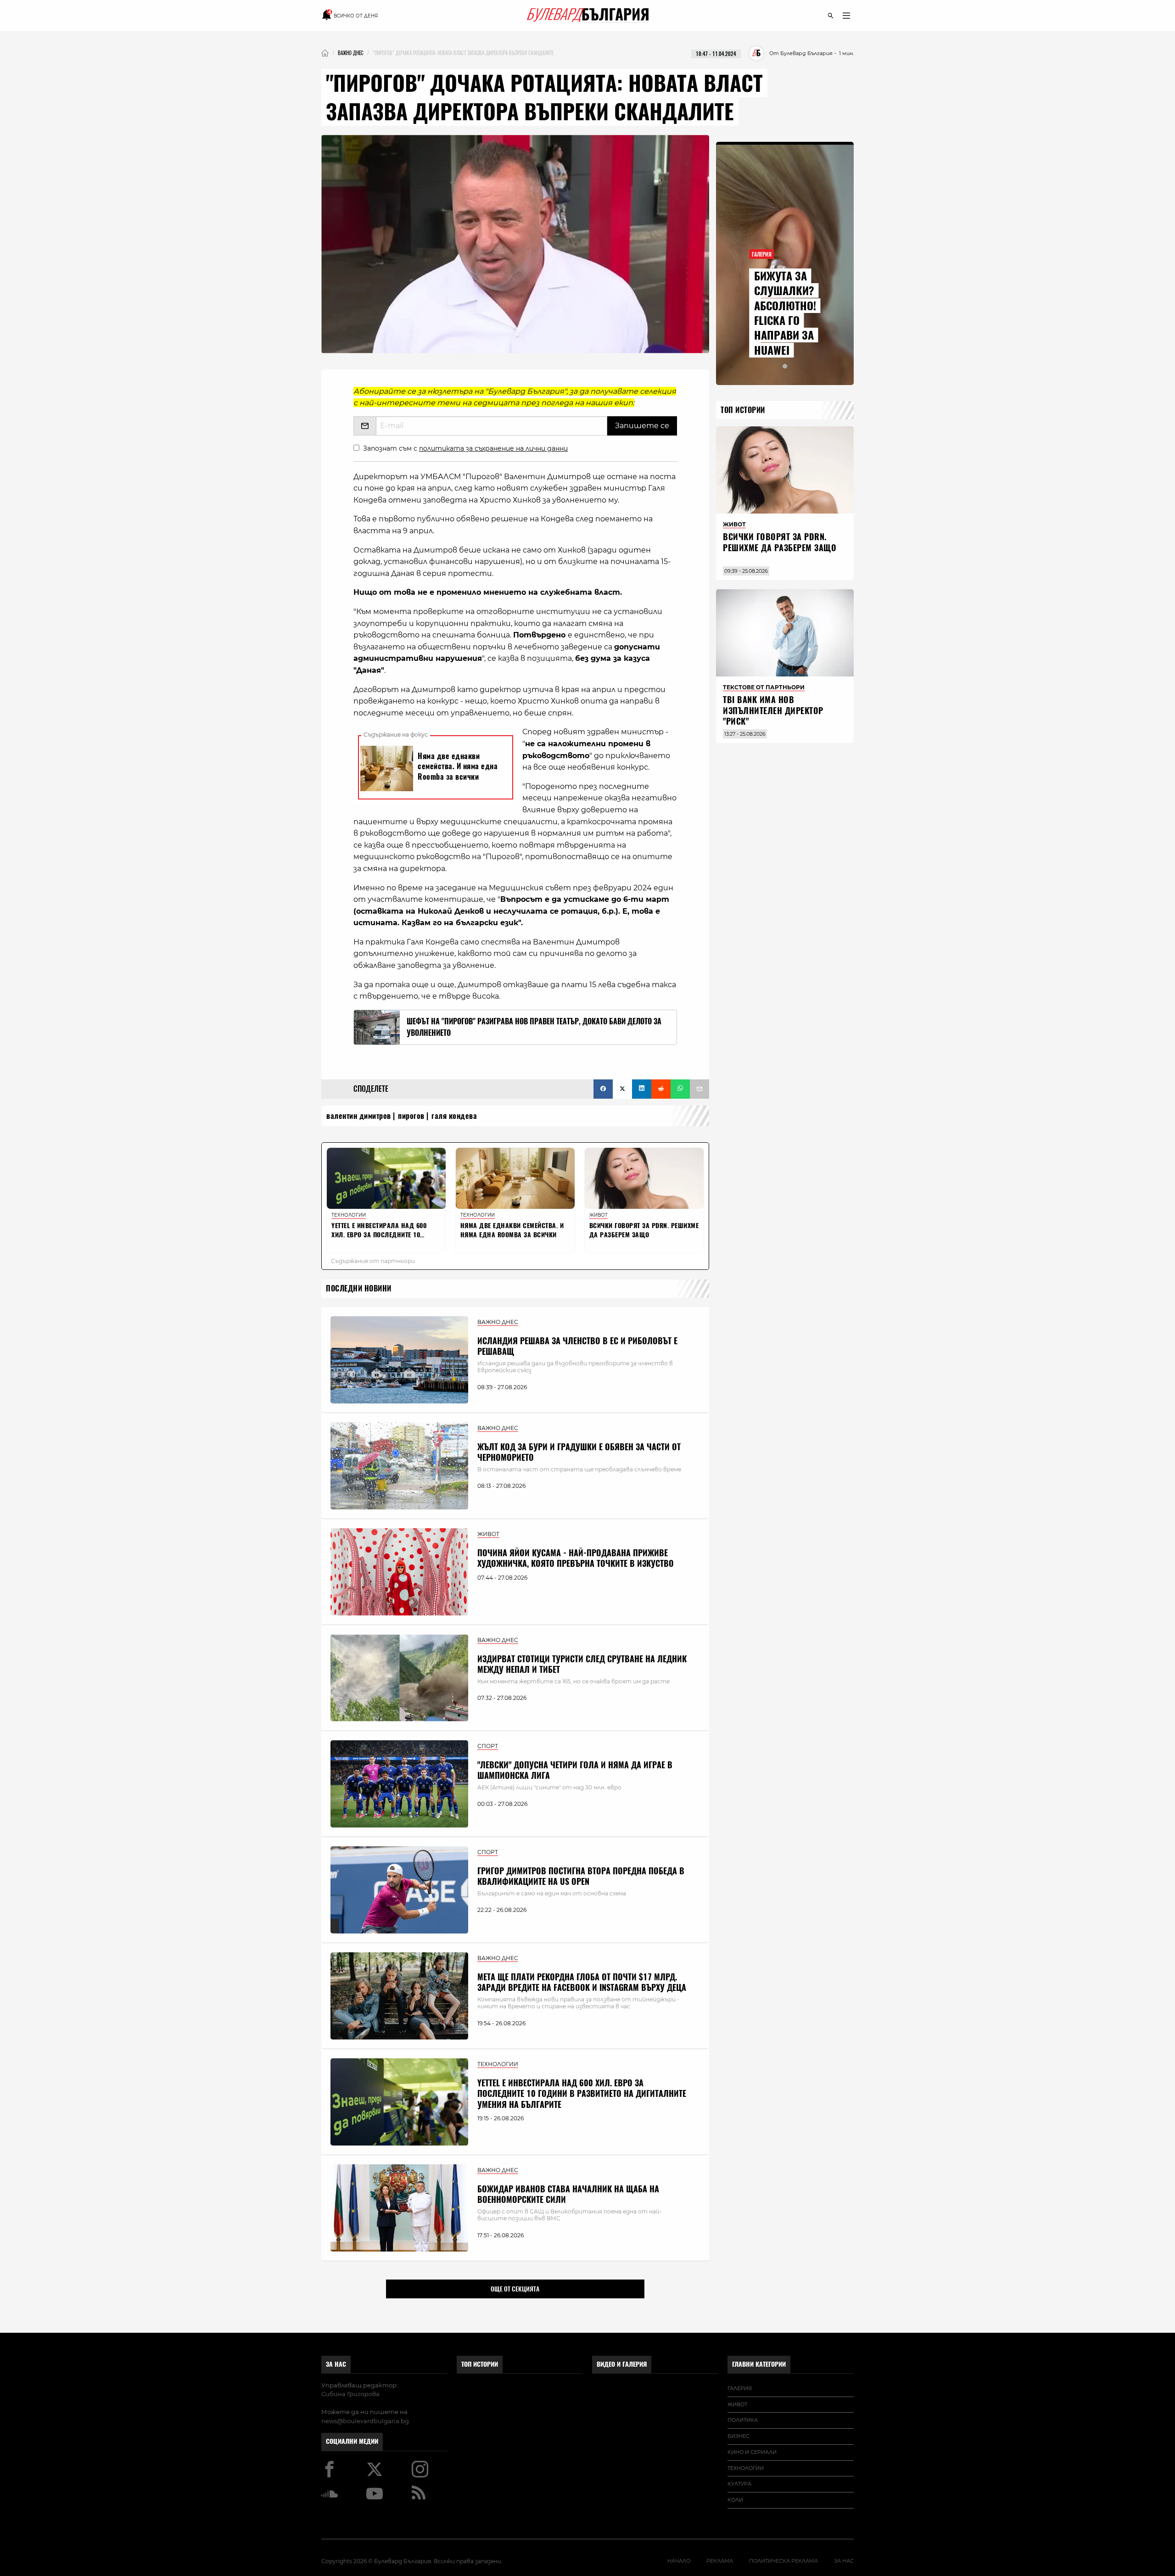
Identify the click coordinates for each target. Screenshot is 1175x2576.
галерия (740, 2388)
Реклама (720, 2561)
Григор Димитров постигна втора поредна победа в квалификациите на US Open (581, 1876)
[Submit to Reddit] (661, 1089)
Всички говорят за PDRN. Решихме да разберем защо (780, 542)
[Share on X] (622, 1089)
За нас (336, 2364)
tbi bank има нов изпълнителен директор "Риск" (773, 710)
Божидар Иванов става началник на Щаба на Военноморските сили (568, 2194)
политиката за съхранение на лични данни (493, 448)
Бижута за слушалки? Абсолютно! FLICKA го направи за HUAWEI (785, 313)
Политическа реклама (783, 2561)
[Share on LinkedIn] (642, 1089)
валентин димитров (359, 1116)
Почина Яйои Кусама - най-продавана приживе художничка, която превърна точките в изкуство (576, 1558)
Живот (737, 2404)
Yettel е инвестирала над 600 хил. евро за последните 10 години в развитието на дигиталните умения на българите (582, 2094)
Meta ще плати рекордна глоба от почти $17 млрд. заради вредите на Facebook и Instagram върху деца (582, 1982)
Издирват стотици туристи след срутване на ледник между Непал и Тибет (582, 1664)
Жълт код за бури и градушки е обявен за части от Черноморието (579, 1452)
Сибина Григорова (350, 2394)
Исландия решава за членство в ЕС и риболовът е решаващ (577, 1346)
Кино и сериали (752, 2452)
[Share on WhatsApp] (680, 1089)
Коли (735, 2500)
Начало (679, 2561)
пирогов (411, 1116)
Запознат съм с (465, 448)
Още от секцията (515, 2289)
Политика (743, 2420)
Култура (739, 2484)
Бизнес (739, 2436)
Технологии (746, 2468)
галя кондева (454, 1116)
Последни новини (359, 1288)
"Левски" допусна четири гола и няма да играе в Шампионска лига (575, 1770)
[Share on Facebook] (603, 1089)
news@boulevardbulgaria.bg (365, 2421)
